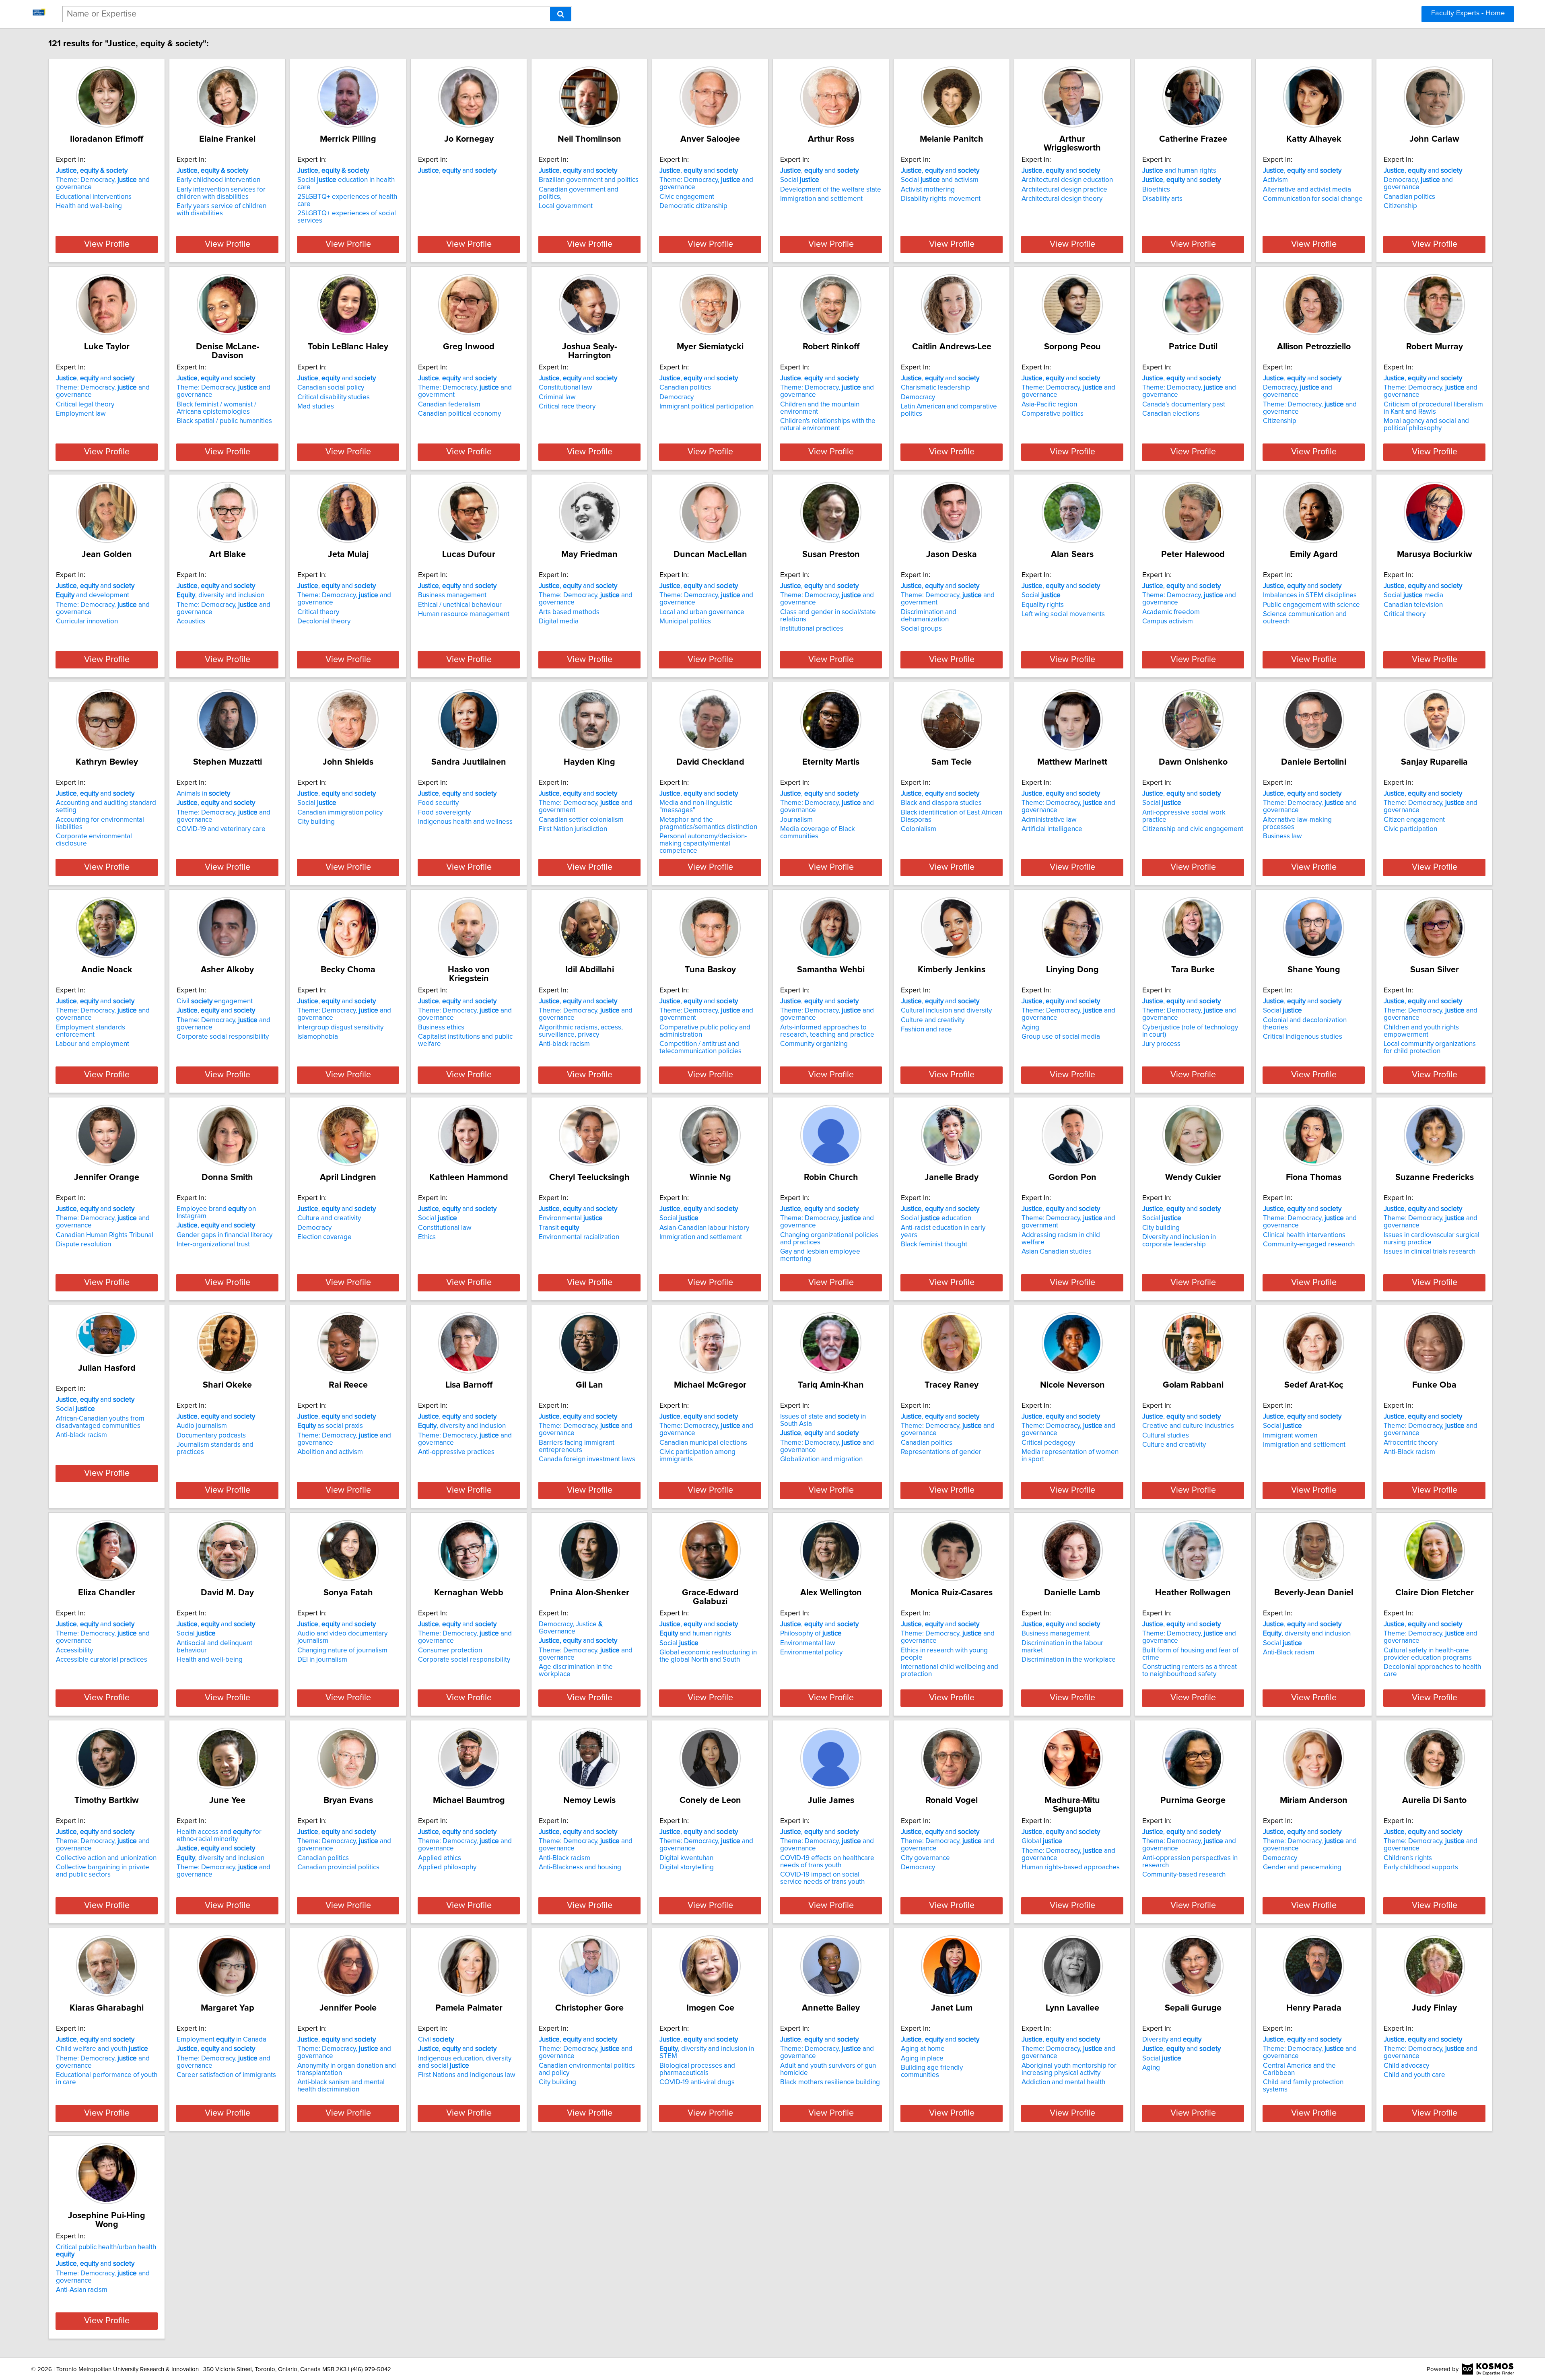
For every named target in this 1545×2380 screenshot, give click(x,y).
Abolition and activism (330, 1452)
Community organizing (814, 1044)
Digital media (559, 621)
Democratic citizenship (693, 206)
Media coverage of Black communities (818, 833)
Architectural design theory (1062, 199)
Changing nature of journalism (342, 1650)
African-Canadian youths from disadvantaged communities (100, 1422)
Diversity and (1172, 2040)
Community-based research (1184, 1875)
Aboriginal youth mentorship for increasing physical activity (1069, 2069)
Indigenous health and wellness (465, 822)
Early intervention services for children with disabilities (221, 193)
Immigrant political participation (707, 406)
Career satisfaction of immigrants (226, 2075)
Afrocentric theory (1411, 1443)
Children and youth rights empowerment (1421, 1031)
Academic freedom (1171, 612)
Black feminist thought (934, 1244)
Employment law (81, 414)
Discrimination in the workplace (1069, 1660)
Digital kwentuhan (686, 1858)
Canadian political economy (459, 414)
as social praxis (330, 1426)
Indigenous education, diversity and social (465, 2062)
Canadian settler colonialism (581, 820)
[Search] (561, 14)
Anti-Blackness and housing (580, 1867)
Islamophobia (318, 1037)
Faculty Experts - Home (1468, 13)
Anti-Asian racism (82, 2290)
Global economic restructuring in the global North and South (708, 1656)
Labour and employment (93, 1044)
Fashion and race (926, 1029)
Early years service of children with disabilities (221, 210)
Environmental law (808, 1643)
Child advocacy (1406, 2066)
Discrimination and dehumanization (929, 616)
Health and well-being (89, 206)
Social (800, 180)
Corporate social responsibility (223, 1037)
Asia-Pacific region (1049, 404)
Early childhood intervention (218, 180)
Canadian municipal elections (703, 1443)
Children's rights (1408, 1858)
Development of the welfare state (831, 190)
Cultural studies (1166, 1435)
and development (93, 595)
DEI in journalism (322, 1660)
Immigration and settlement (821, 199)
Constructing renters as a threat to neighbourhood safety (1190, 1671)
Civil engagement (215, 1001)
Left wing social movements (1063, 614)
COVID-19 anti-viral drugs (697, 2082)
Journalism (796, 820)
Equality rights (1043, 605)
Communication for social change (1313, 199)
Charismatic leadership (935, 388)
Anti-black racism (564, 1044)
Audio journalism (202, 1426)
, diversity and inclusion (220, 595)
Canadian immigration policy (340, 813)
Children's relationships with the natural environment (828, 425)
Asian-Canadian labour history (704, 1228)
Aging (1030, 1027)
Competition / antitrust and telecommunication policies (700, 1048)
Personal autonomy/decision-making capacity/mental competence (703, 844)
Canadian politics (1409, 197)
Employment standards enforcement (91, 1031)
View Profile (107, 244)
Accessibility (74, 1650)
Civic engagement (687, 197)
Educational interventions (94, 197)
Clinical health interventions (1304, 1235)
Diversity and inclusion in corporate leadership (1179, 1241)
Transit (559, 1228)
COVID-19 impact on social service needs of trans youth (822, 1878)
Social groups (921, 629)
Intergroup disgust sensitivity (340, 1027)
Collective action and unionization (106, 1858)
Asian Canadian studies (1057, 1252)
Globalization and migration (821, 1459)
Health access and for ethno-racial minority (219, 1836)
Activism (1275, 180)
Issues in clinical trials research (1430, 1252)
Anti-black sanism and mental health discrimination (341, 2086)
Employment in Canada (221, 2040)
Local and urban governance (702, 612)
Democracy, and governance (1418, 184)
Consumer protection (450, 1650)
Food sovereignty (444, 813)
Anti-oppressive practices (456, 1452)
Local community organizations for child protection (1430, 1048)
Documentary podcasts (211, 1435)
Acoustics (191, 621)
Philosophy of (811, 1633)
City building (316, 822)
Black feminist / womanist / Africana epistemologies (216, 408)
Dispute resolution (83, 1244)
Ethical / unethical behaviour (460, 605)
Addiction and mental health (1063, 2082)
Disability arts (1162, 199)
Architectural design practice (1064, 190)
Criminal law (557, 397)
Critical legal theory (85, 404)
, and (457, 171)
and (578, 1641)
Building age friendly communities (932, 2071)
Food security (438, 803)
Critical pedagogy (1048, 1443)
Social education (936, 1218)
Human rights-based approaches (1071, 1867)
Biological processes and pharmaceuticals (697, 2069)
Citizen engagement (1414, 820)
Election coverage (324, 1237)
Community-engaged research (1309, 1244)
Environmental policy (811, 1652)
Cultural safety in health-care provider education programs (1428, 1654)
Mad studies (316, 406)
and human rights (1179, 171)
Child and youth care (1414, 2075)
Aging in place (922, 2058)
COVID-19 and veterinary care (221, 829)
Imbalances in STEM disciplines (1310, 595)
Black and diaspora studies (941, 803)
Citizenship (1400, 206)
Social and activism (940, 180)
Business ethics (441, 1027)
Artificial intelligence (1052, 829)
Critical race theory (567, 406)
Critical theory (318, 612)
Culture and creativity (933, 1020)
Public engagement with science (1311, 605)
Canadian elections (1171, 414)
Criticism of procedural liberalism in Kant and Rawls (1433, 408)
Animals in (203, 794)
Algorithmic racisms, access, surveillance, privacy (581, 1031)
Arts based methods (569, 612)
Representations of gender (941, 1452)
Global (1042, 1841)
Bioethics (1156, 190)
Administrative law (1049, 820)
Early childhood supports (1421, 1867)
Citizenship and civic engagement (1193, 829)
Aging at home (923, 2049)
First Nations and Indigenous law (467, 2075)
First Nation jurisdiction (573, 829)
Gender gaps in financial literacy (225, 1235)
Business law (1282, 836)
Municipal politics (685, 621)
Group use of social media (1061, 1037)
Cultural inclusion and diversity (946, 1011)
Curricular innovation (87, 621)
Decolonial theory (324, 621)
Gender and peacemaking (1302, 1867)
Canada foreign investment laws (587, 1459)
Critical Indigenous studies (1303, 1037)
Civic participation (1410, 829)
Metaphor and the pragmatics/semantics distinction (708, 823)
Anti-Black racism (1409, 1452)
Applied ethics (440, 1858)
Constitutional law (565, 388)
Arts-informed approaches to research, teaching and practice (827, 1031)
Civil (436, 2040)
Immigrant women (1290, 1435)
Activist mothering (928, 190)
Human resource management (464, 614)
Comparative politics (1053, 414)
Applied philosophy (447, 1867)
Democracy (677, 397)
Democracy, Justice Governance (571, 1628)
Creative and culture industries (1188, 1426)
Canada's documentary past (1184, 404)
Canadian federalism (449, 404)
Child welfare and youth (102, 2049)
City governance (925, 1858)
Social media (1413, 595)
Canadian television (1413, 605)
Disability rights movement (941, 199)
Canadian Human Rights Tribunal (105, 1235)
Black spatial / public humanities (224, 421)
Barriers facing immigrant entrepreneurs (577, 1446)
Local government (566, 206)
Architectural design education (1067, 180)
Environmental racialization (579, 1237)
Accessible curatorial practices (102, 1660)
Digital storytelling (687, 1867)
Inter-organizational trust (213, 1244)
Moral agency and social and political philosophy (1426, 425)
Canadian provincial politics (338, 1867)
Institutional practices (812, 629)
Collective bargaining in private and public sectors (103, 1871)
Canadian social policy (331, 388)
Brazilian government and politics (589, 180)
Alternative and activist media (1307, 190)
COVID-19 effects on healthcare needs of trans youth (827, 1862)
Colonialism (919, 829)
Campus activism (1168, 621)
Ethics (427, 1237)
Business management (452, 595)
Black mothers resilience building (830, 2082)
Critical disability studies (334, 397)
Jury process (1161, 1044)
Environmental (571, 1218)
